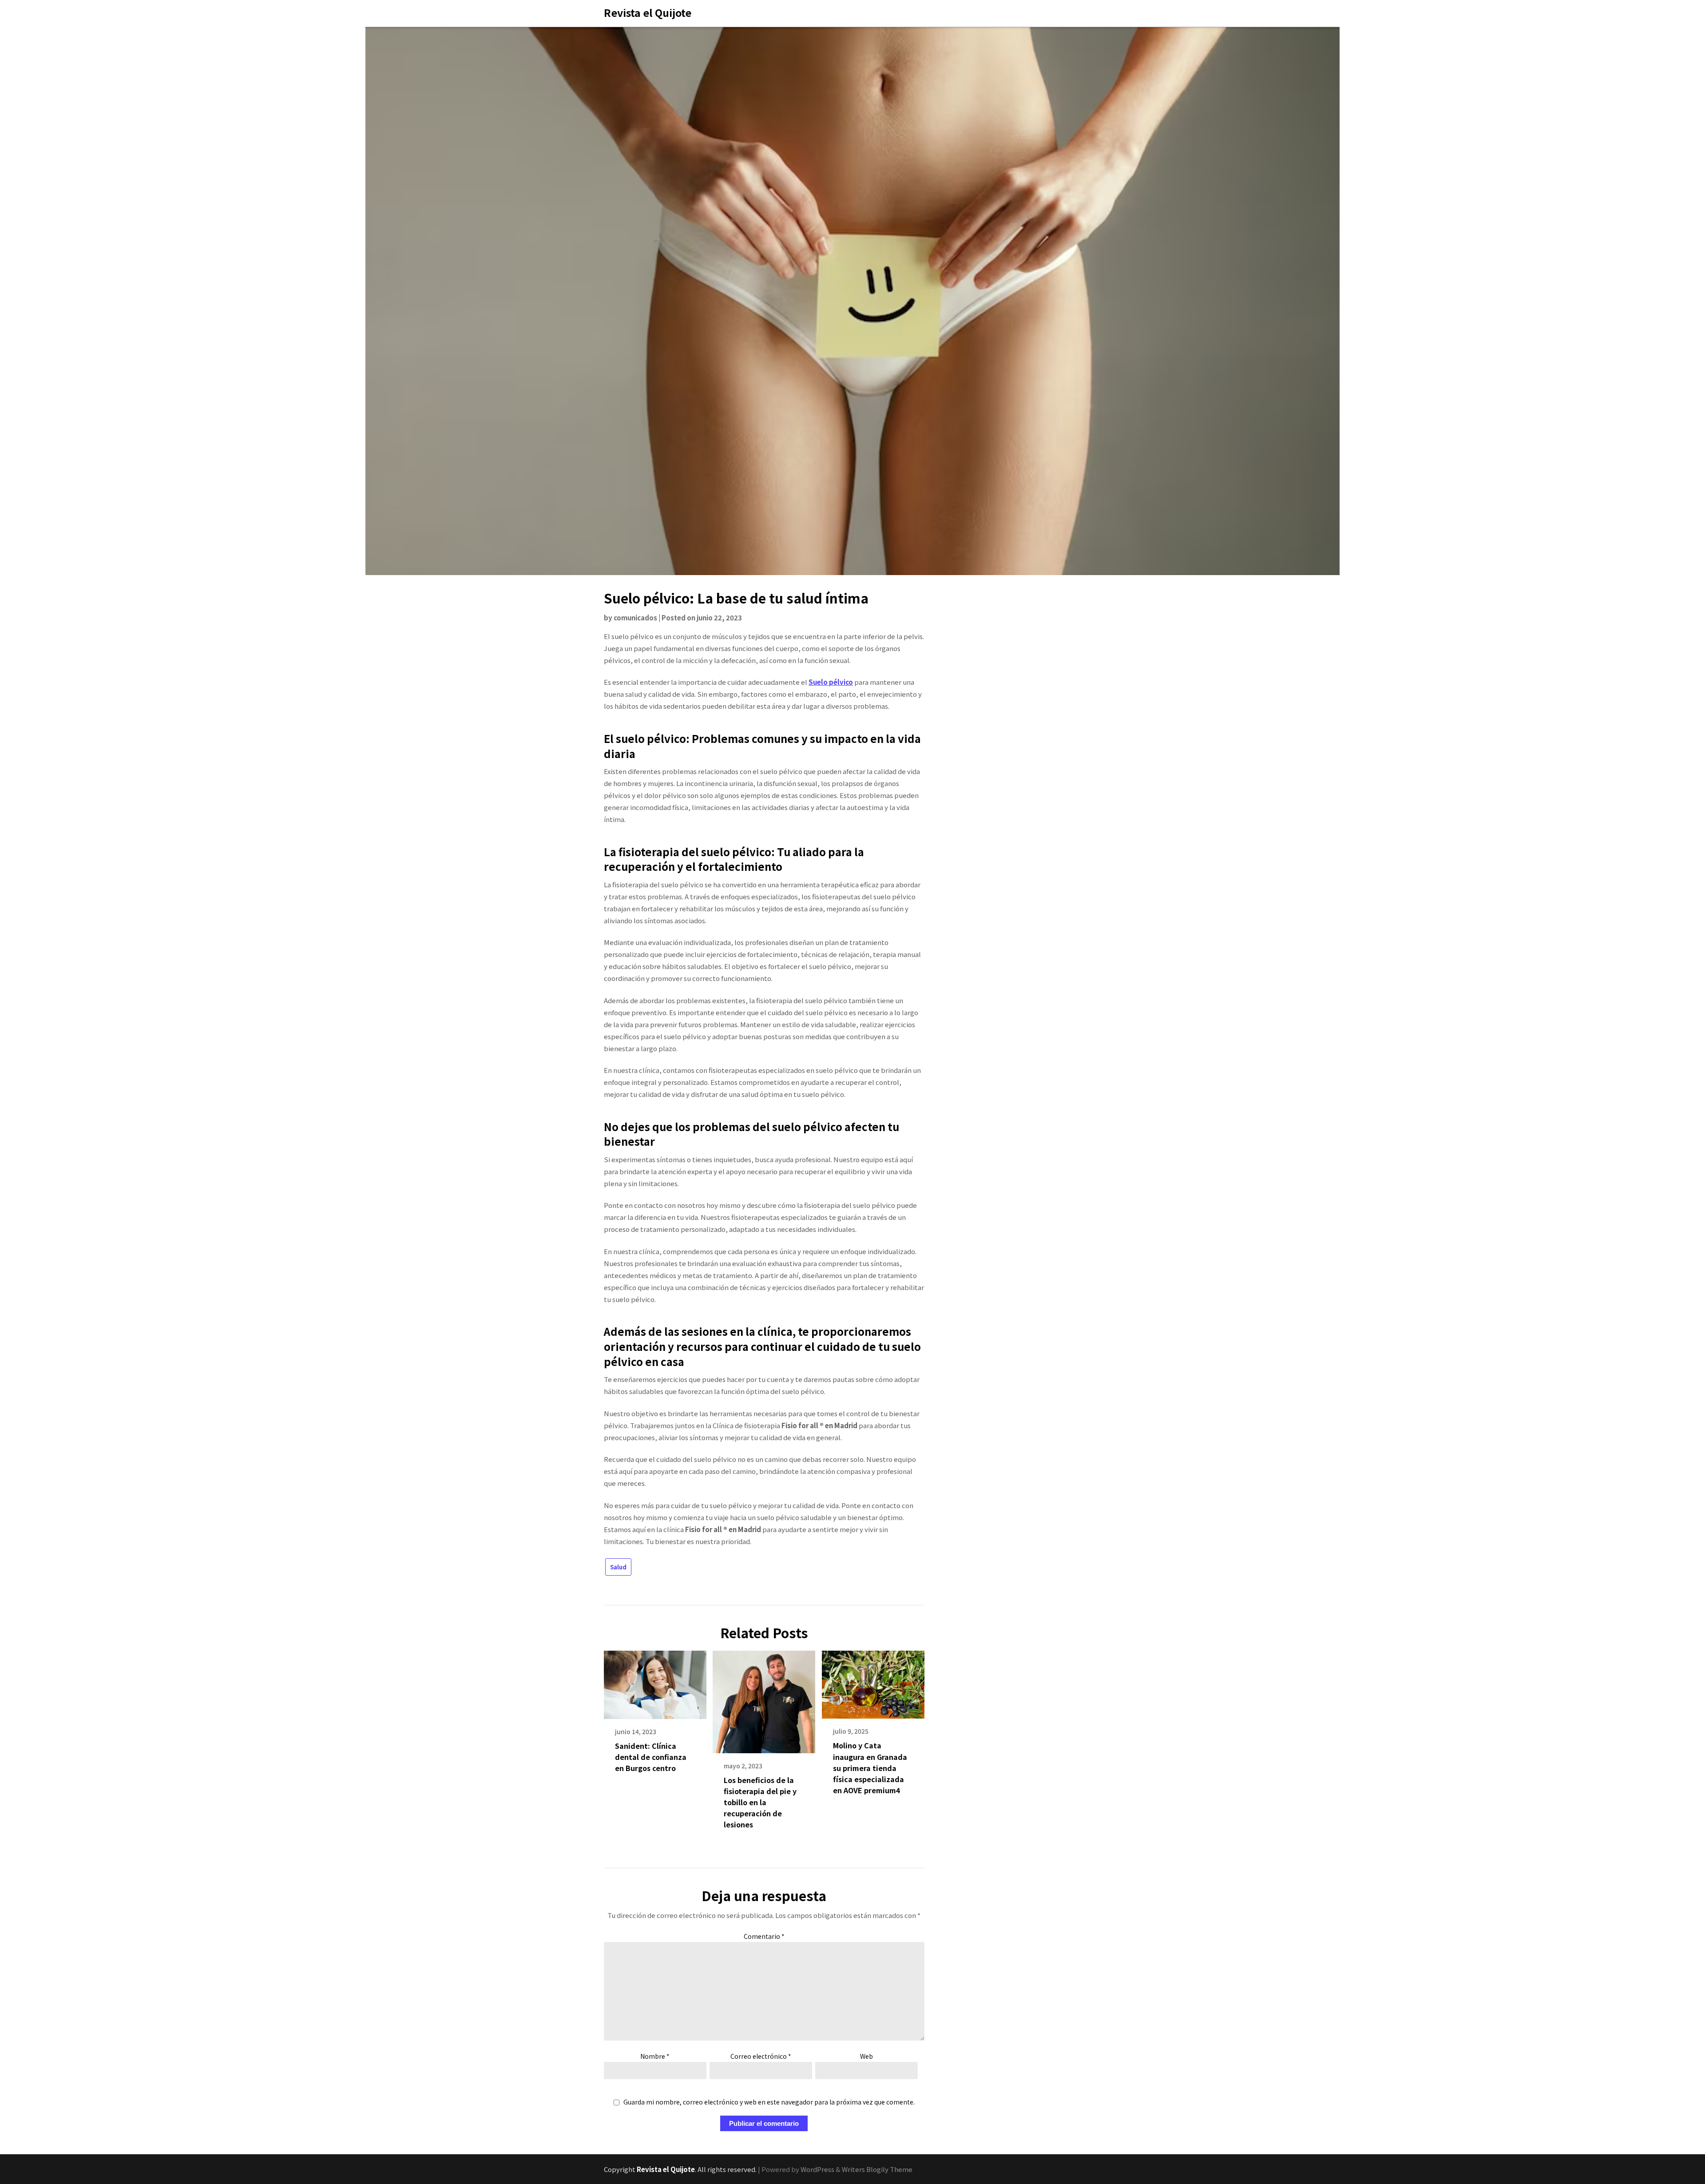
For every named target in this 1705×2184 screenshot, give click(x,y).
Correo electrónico (761, 2056)
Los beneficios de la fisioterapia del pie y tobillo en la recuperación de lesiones (760, 1802)
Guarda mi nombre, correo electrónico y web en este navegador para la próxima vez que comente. (769, 2102)
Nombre (655, 2056)
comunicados (635, 617)
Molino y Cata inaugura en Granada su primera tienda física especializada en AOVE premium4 (870, 1768)
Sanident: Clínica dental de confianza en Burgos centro (651, 1757)
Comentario (764, 1936)
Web (866, 2056)
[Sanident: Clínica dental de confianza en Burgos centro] (655, 1682)
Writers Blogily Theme (877, 2169)
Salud (618, 1567)
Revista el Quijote (648, 12)
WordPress (817, 2169)
